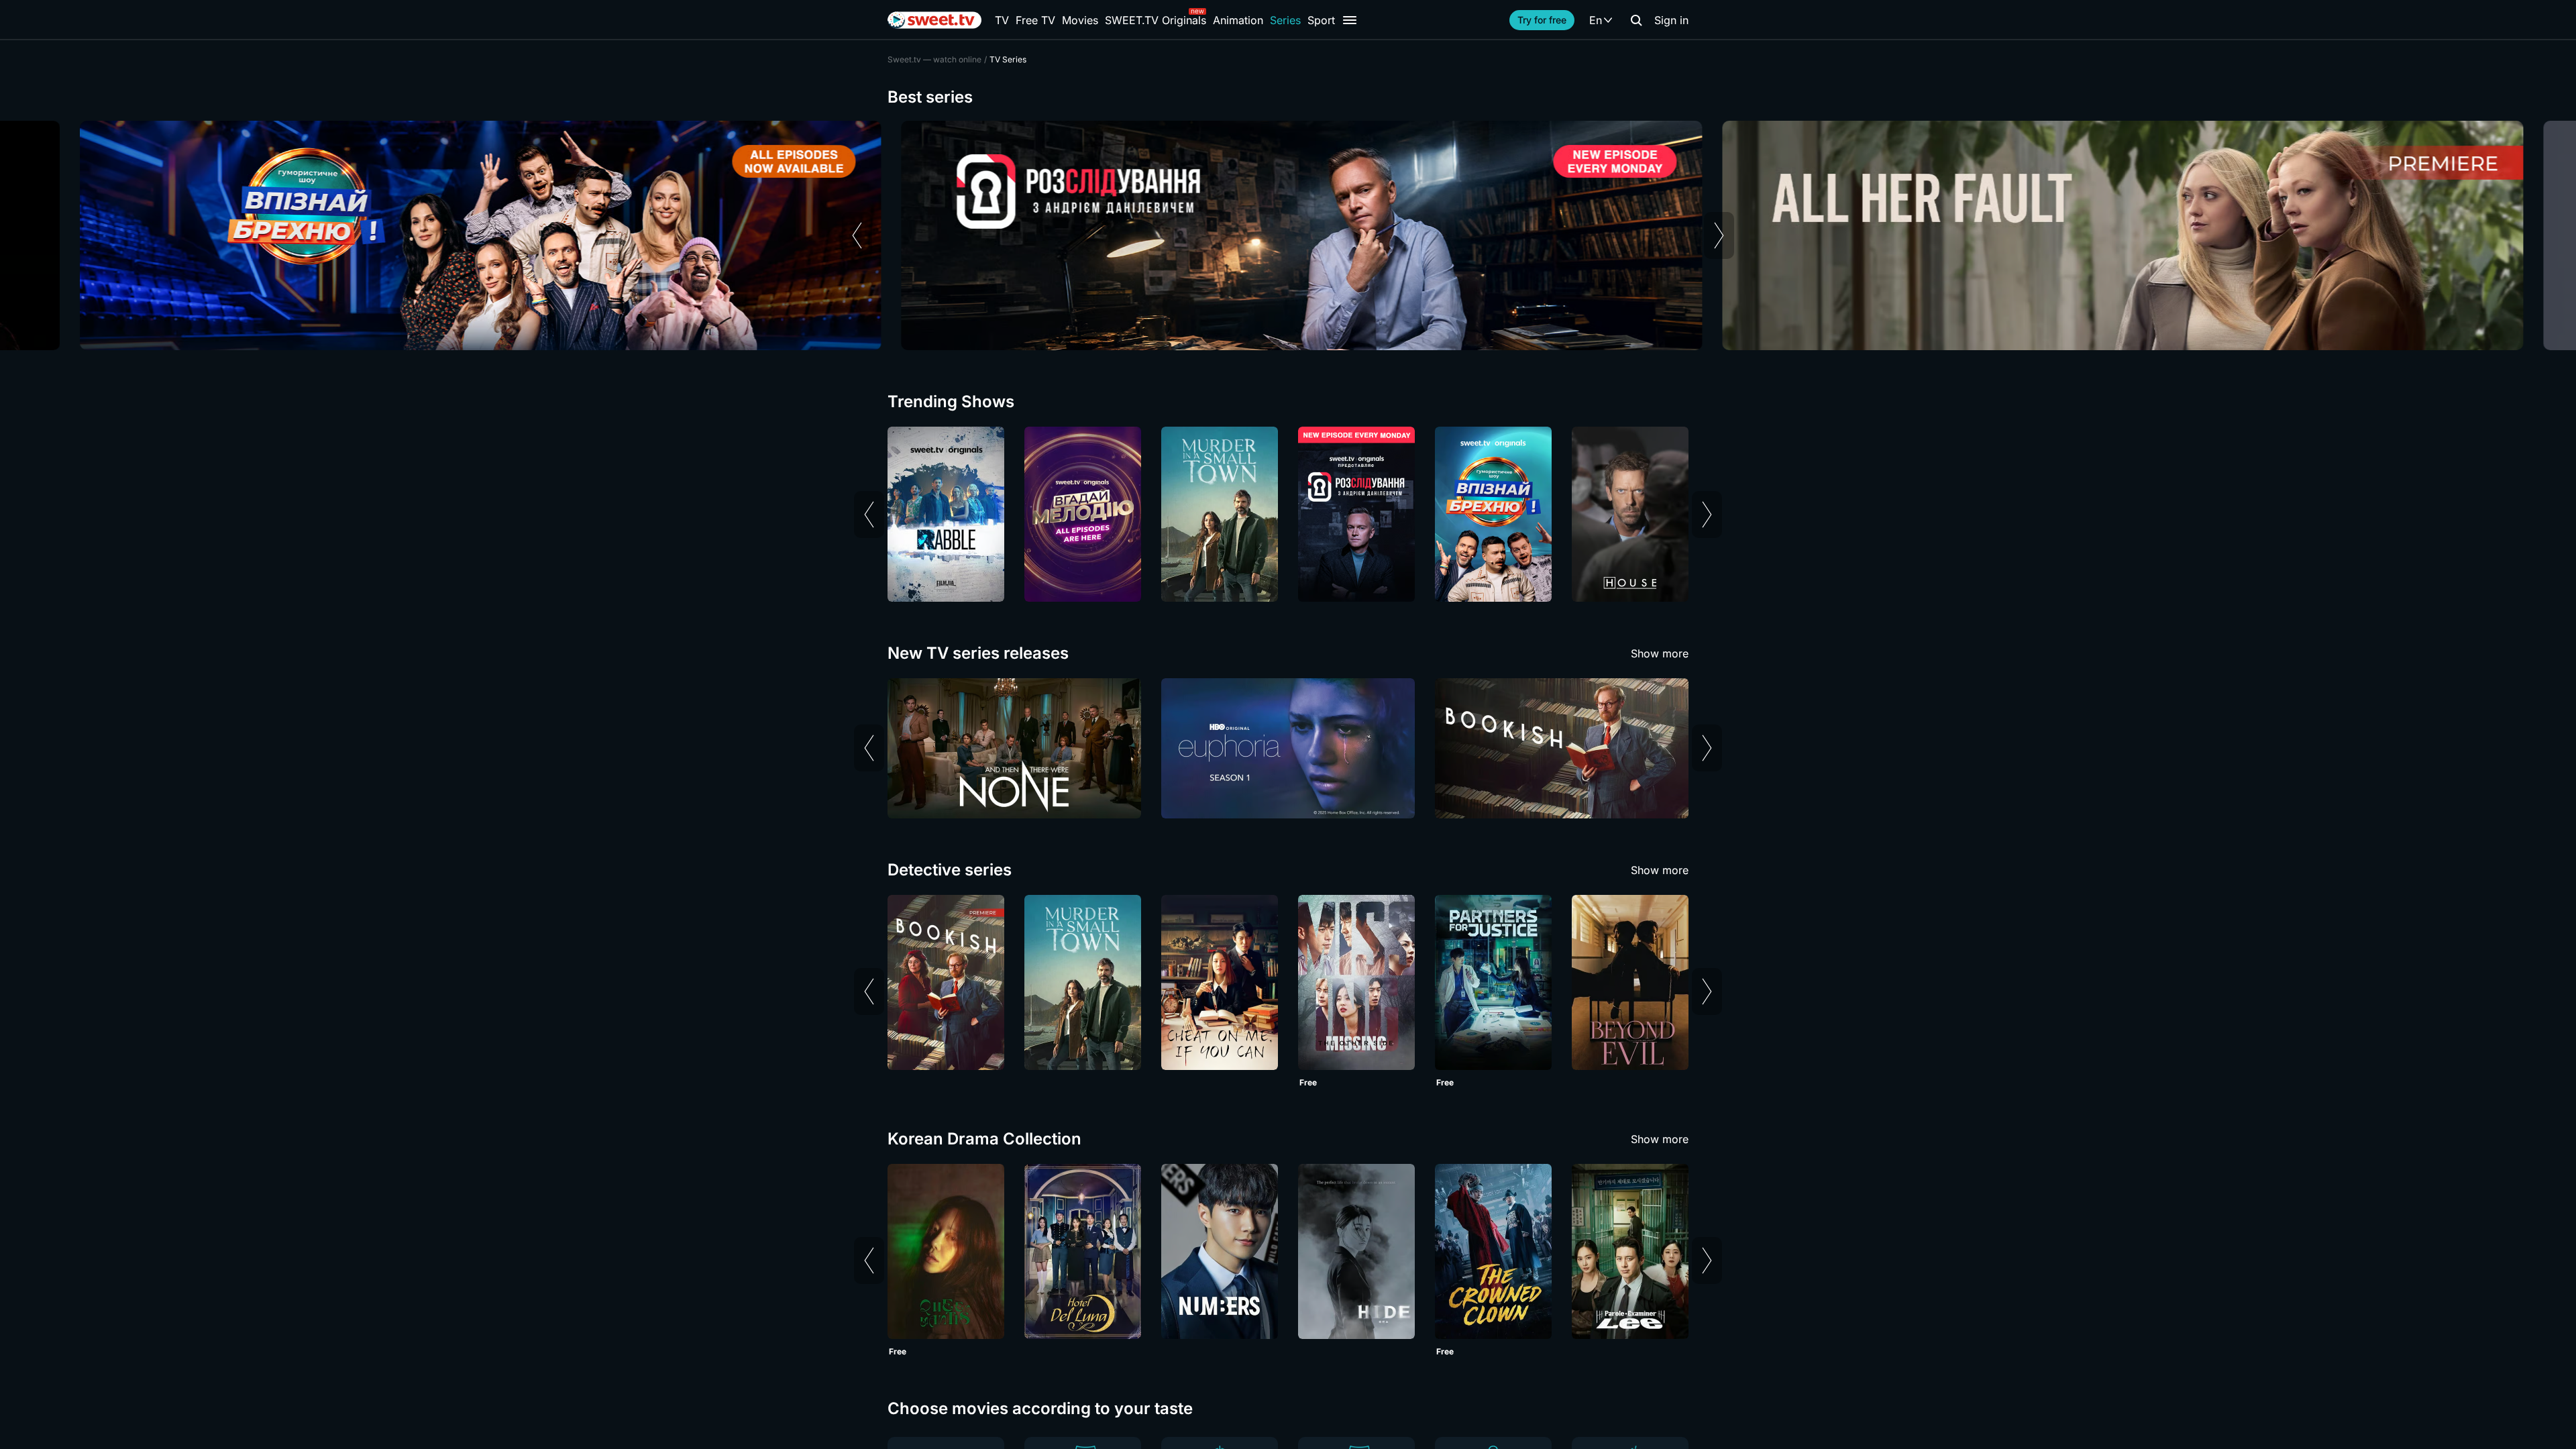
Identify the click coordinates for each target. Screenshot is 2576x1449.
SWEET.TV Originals (1156, 20)
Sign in (1671, 20)
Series (1285, 20)
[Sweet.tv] (934, 20)
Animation (1238, 20)
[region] (1288, 235)
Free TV (1035, 20)
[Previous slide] (857, 235)
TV (1002, 20)
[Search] (1636, 20)
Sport (1321, 20)
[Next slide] (1719, 235)
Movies (1080, 20)
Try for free (1542, 20)
